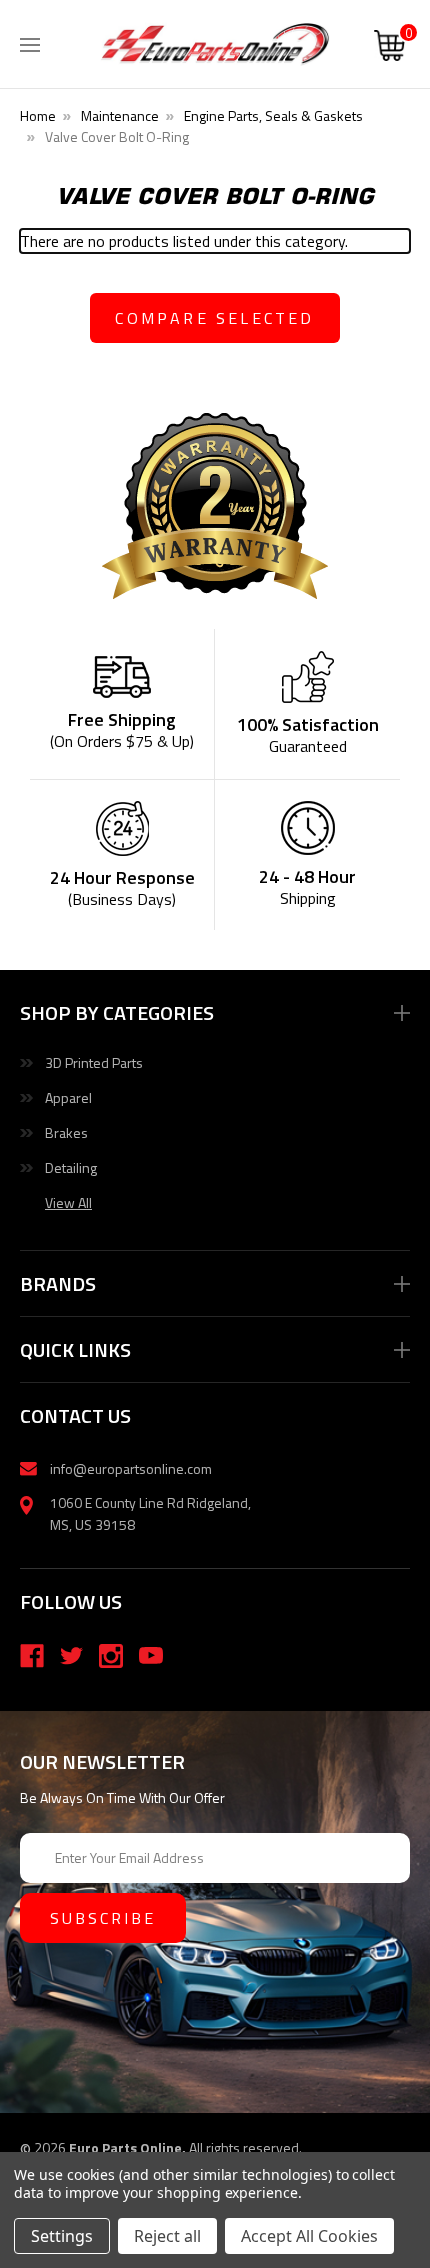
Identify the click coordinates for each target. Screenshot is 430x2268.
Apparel (68, 1097)
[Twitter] (72, 1656)
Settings (62, 2236)
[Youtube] (151, 1656)
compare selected (214, 318)
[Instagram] (111, 1656)
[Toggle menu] (30, 40)
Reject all (167, 2236)
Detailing (71, 1167)
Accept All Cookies (309, 2236)
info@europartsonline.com (131, 1468)
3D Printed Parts (94, 1062)
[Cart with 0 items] (389, 48)
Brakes (66, 1132)
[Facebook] (32, 1656)
